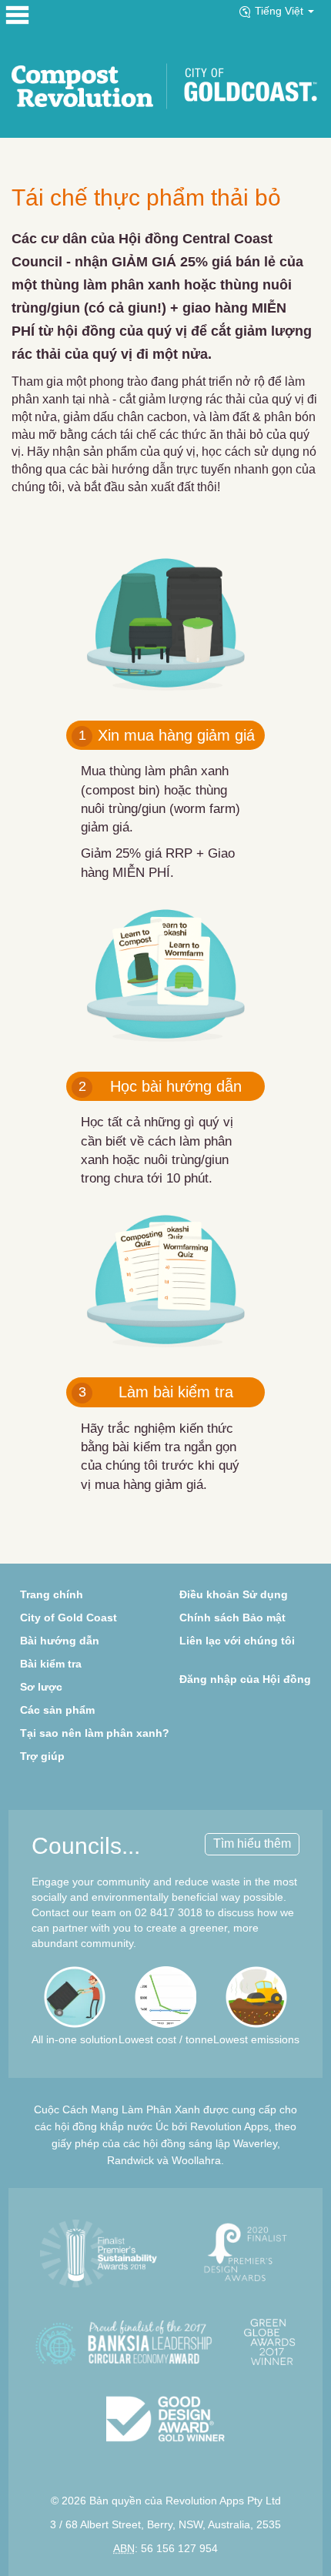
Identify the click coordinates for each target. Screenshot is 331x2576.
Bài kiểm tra (51, 1664)
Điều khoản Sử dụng (234, 1594)
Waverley (255, 2143)
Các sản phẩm (57, 1710)
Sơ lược (41, 1687)
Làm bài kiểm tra (156, 1392)
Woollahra (196, 2160)
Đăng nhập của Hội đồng (245, 1679)
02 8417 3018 (169, 1912)
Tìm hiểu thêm (252, 1843)
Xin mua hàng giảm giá (167, 735)
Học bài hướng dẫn (160, 1086)
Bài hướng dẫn (60, 1641)
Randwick (130, 2160)
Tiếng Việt (281, 11)
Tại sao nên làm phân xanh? (95, 1733)
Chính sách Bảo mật (232, 1618)
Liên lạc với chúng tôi (237, 1641)
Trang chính (52, 1594)
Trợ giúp (42, 1756)
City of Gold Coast (69, 1618)
